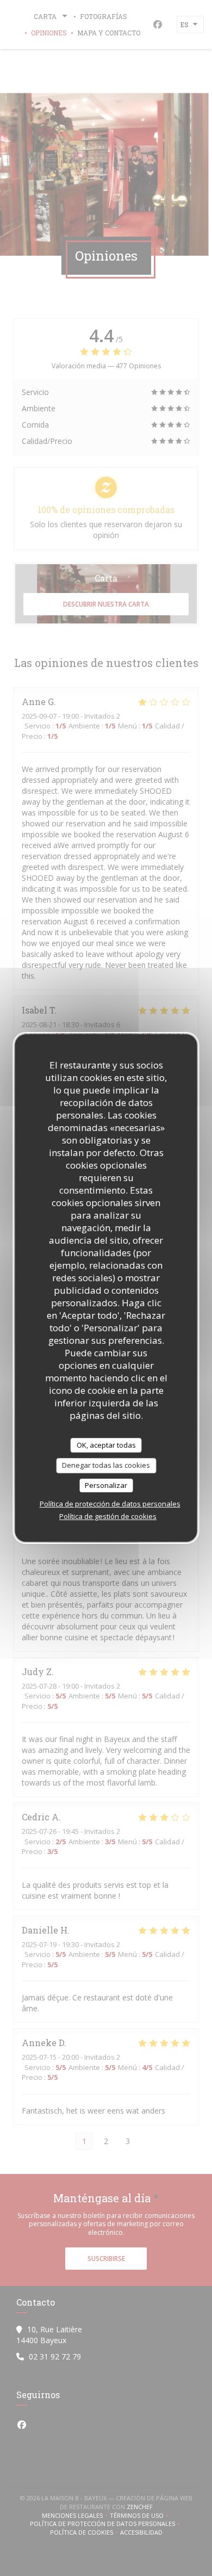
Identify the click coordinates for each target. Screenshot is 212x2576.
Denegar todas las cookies (106, 1465)
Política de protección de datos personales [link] (110, 1504)
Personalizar (106, 1485)
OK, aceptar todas (106, 1445)
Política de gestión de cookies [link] (108, 1516)
